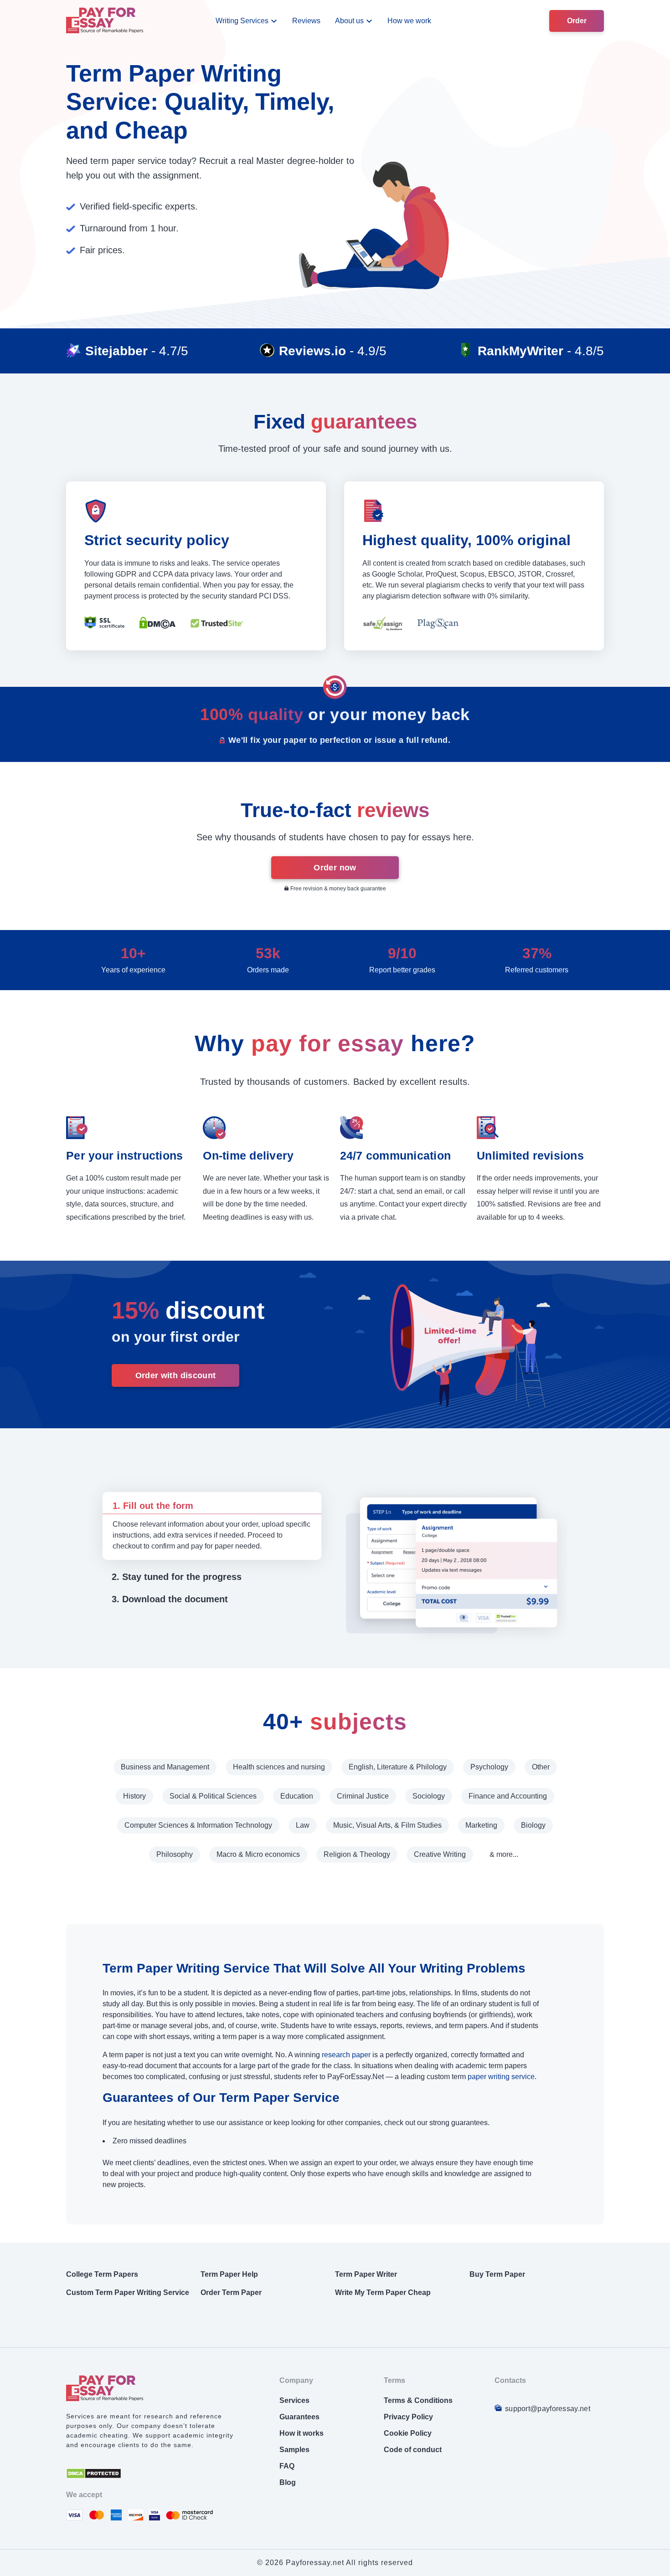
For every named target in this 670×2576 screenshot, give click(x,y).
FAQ (287, 2466)
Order (577, 21)
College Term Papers (102, 2274)
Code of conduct (413, 2450)
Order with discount (176, 1375)
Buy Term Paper (497, 2274)
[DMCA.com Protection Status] (94, 2476)
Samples (294, 2450)
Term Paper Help (229, 2274)
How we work (409, 21)
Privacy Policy (408, 2417)
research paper (346, 2055)
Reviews (306, 21)
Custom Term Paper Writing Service (128, 2292)
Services (294, 2400)
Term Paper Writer (366, 2274)
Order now (335, 868)
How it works (301, 2433)
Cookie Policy (408, 2433)
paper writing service (501, 2077)
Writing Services (242, 21)
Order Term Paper (231, 2292)
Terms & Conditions (418, 2400)
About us (349, 21)
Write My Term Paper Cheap (383, 2292)
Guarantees (299, 2417)
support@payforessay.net (548, 2409)
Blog (288, 2482)
